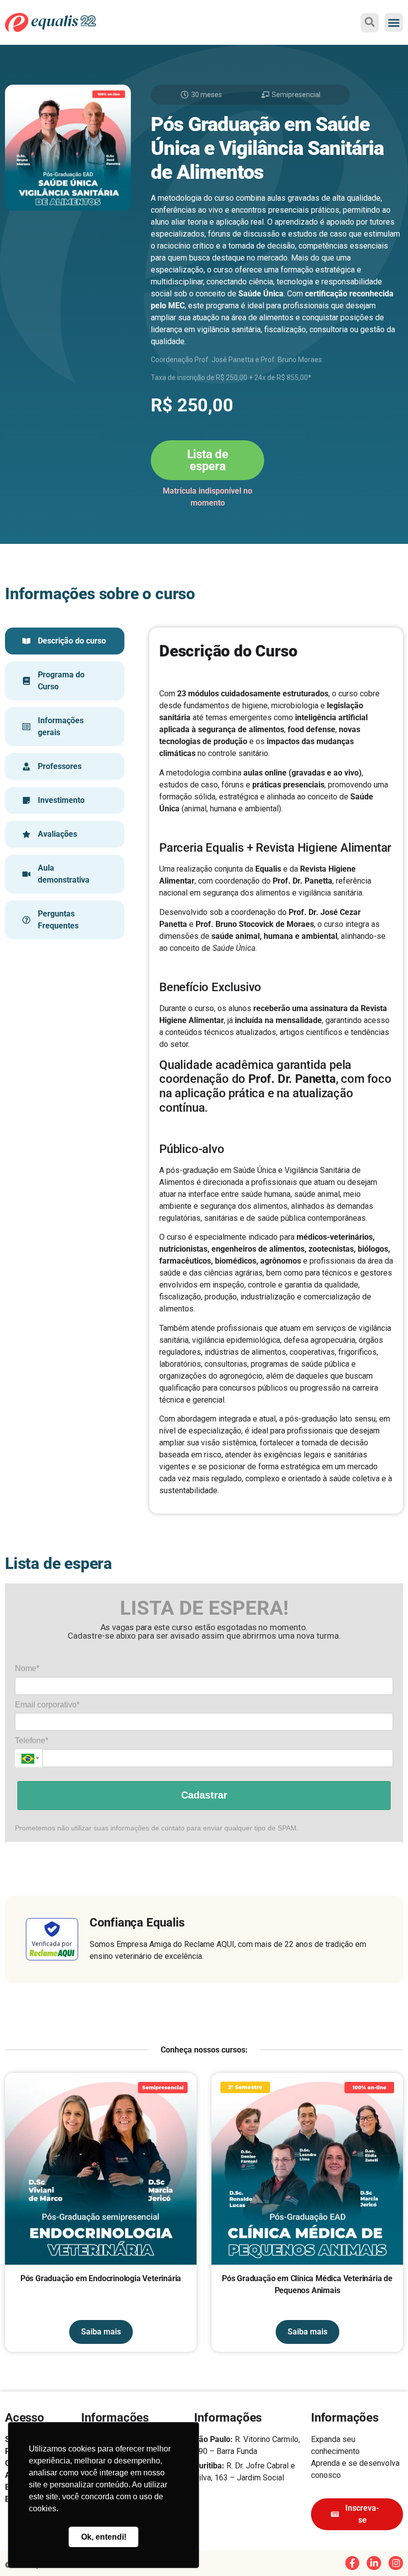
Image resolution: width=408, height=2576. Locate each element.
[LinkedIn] (374, 2563)
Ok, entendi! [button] (104, 2537)
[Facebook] (353, 2563)
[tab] (65, 641)
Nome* (27, 1668)
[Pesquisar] (370, 22)
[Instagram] (396, 2563)
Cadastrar (204, 1795)
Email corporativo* (47, 1705)
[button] (394, 22)
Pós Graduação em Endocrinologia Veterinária (101, 2278)
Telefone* (32, 1740)
